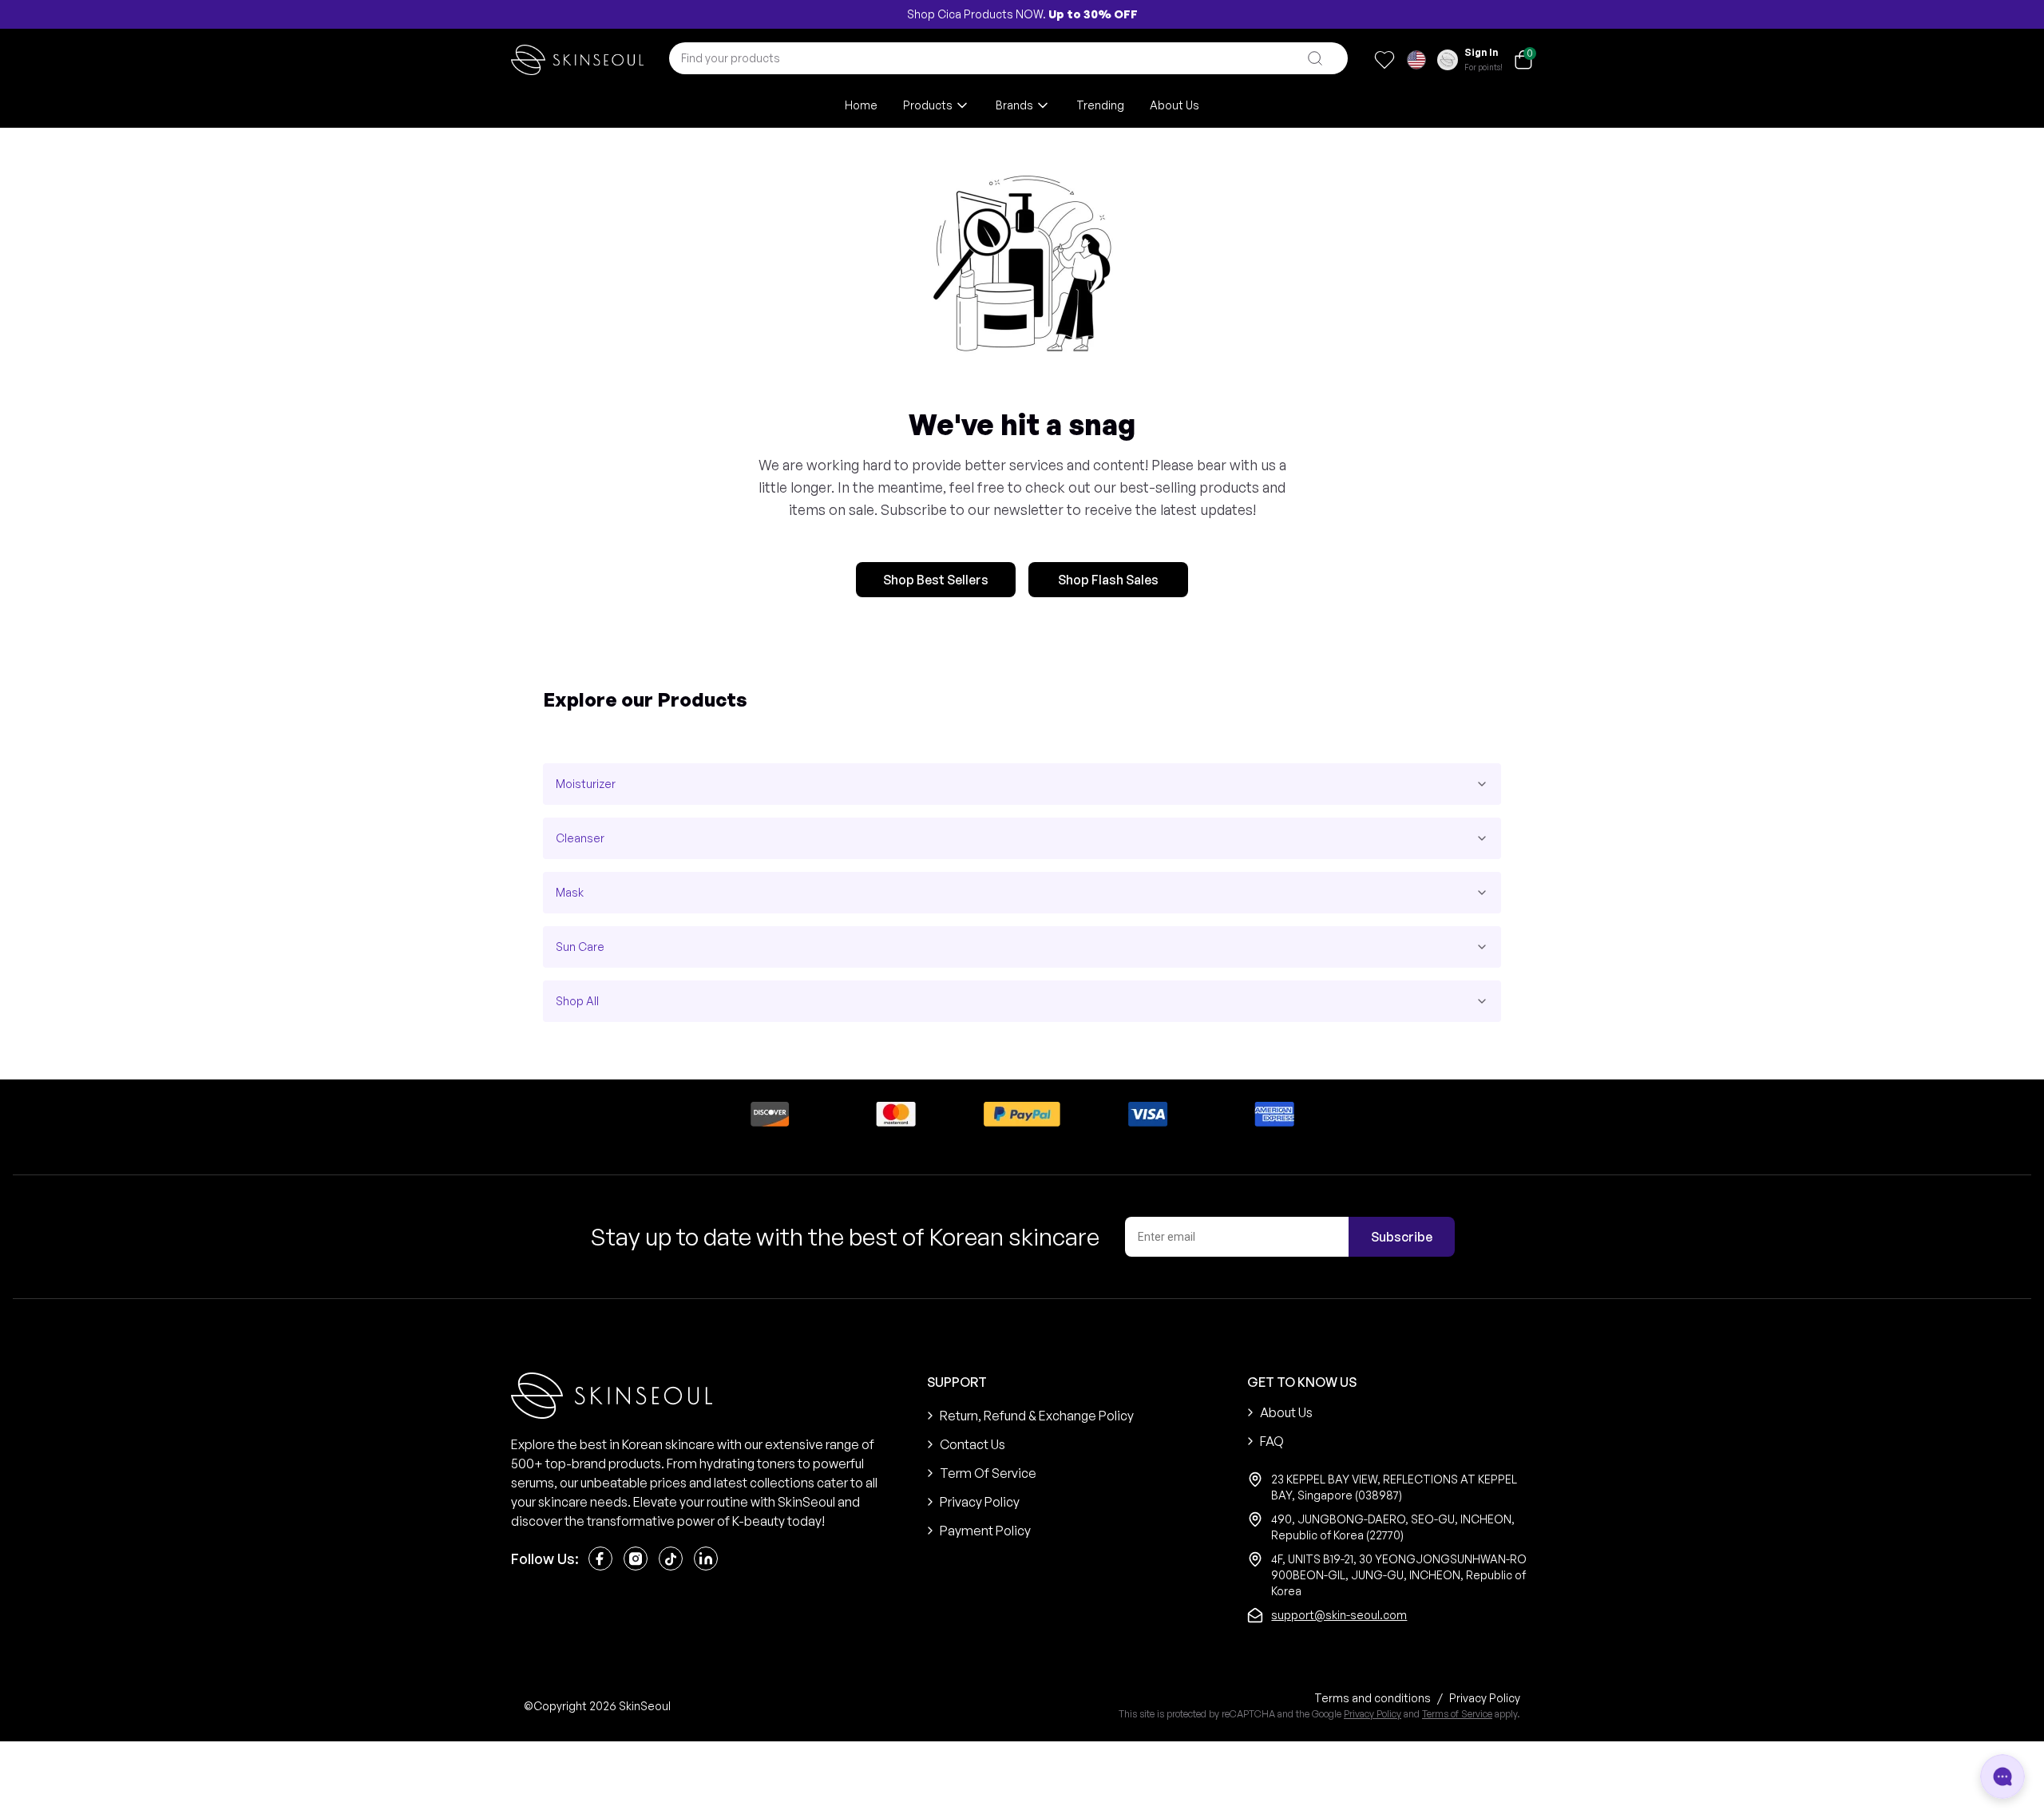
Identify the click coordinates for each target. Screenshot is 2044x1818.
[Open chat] (2002, 1776)
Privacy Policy (1373, 1714)
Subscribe (1402, 1237)
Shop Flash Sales (1108, 580)
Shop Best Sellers (936, 580)
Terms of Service (1457, 1714)
